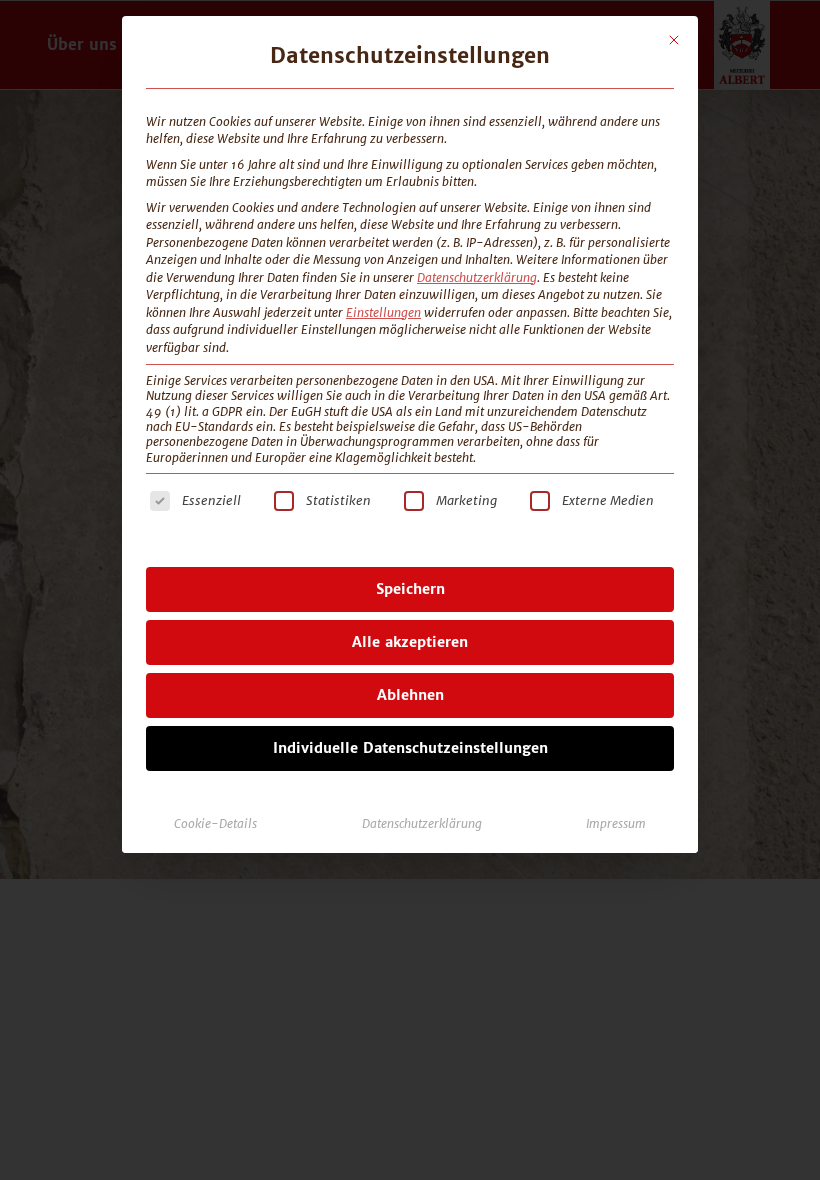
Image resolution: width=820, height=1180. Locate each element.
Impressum (616, 823)
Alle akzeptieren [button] (410, 642)
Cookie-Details (215, 823)
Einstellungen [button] (383, 312)
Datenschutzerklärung (477, 277)
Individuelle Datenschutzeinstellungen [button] (410, 748)
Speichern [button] (410, 589)
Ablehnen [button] (410, 695)
